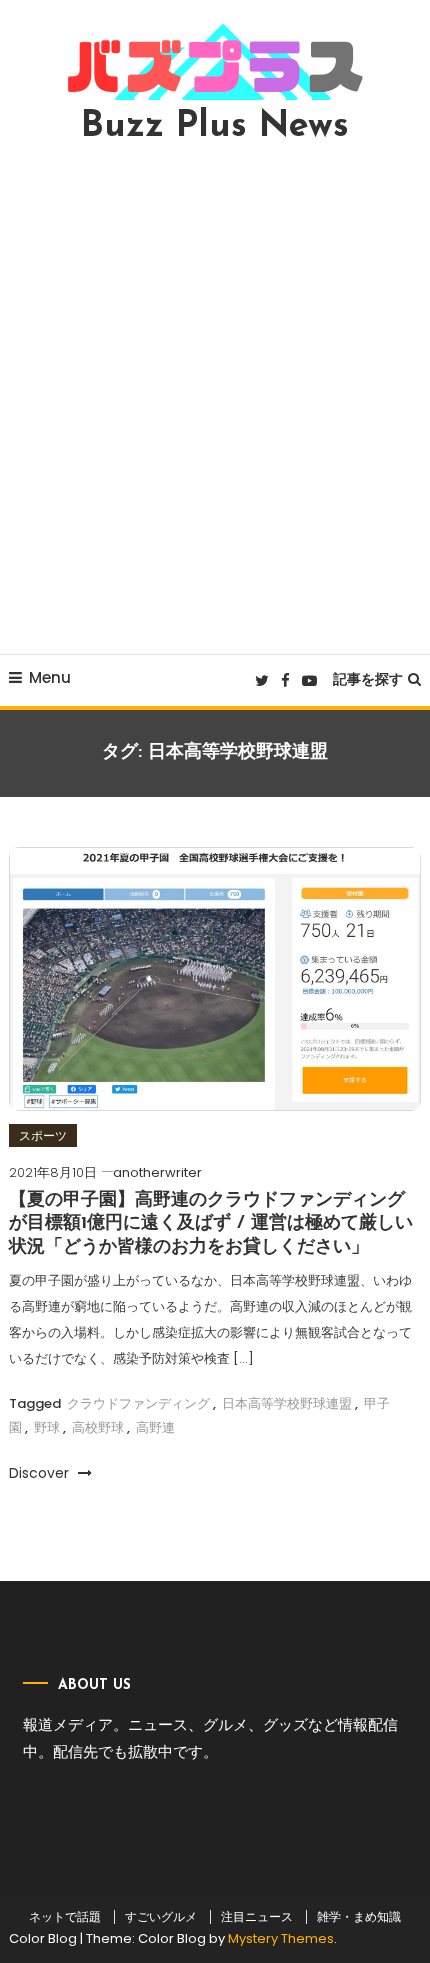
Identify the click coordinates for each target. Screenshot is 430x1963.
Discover (41, 1473)
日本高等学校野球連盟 (287, 1403)
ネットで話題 (65, 1917)
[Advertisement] (215, 399)
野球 (47, 1427)
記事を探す (368, 679)
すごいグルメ (161, 1917)
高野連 (155, 1427)
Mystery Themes (281, 1938)
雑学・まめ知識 (359, 1917)
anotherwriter (157, 1172)
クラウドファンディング (138, 1403)
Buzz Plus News (215, 127)
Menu (50, 677)
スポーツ (43, 1135)
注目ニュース (257, 1917)
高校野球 (98, 1427)
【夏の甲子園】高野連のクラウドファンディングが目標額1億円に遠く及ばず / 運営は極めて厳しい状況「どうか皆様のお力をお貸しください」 (211, 1224)
